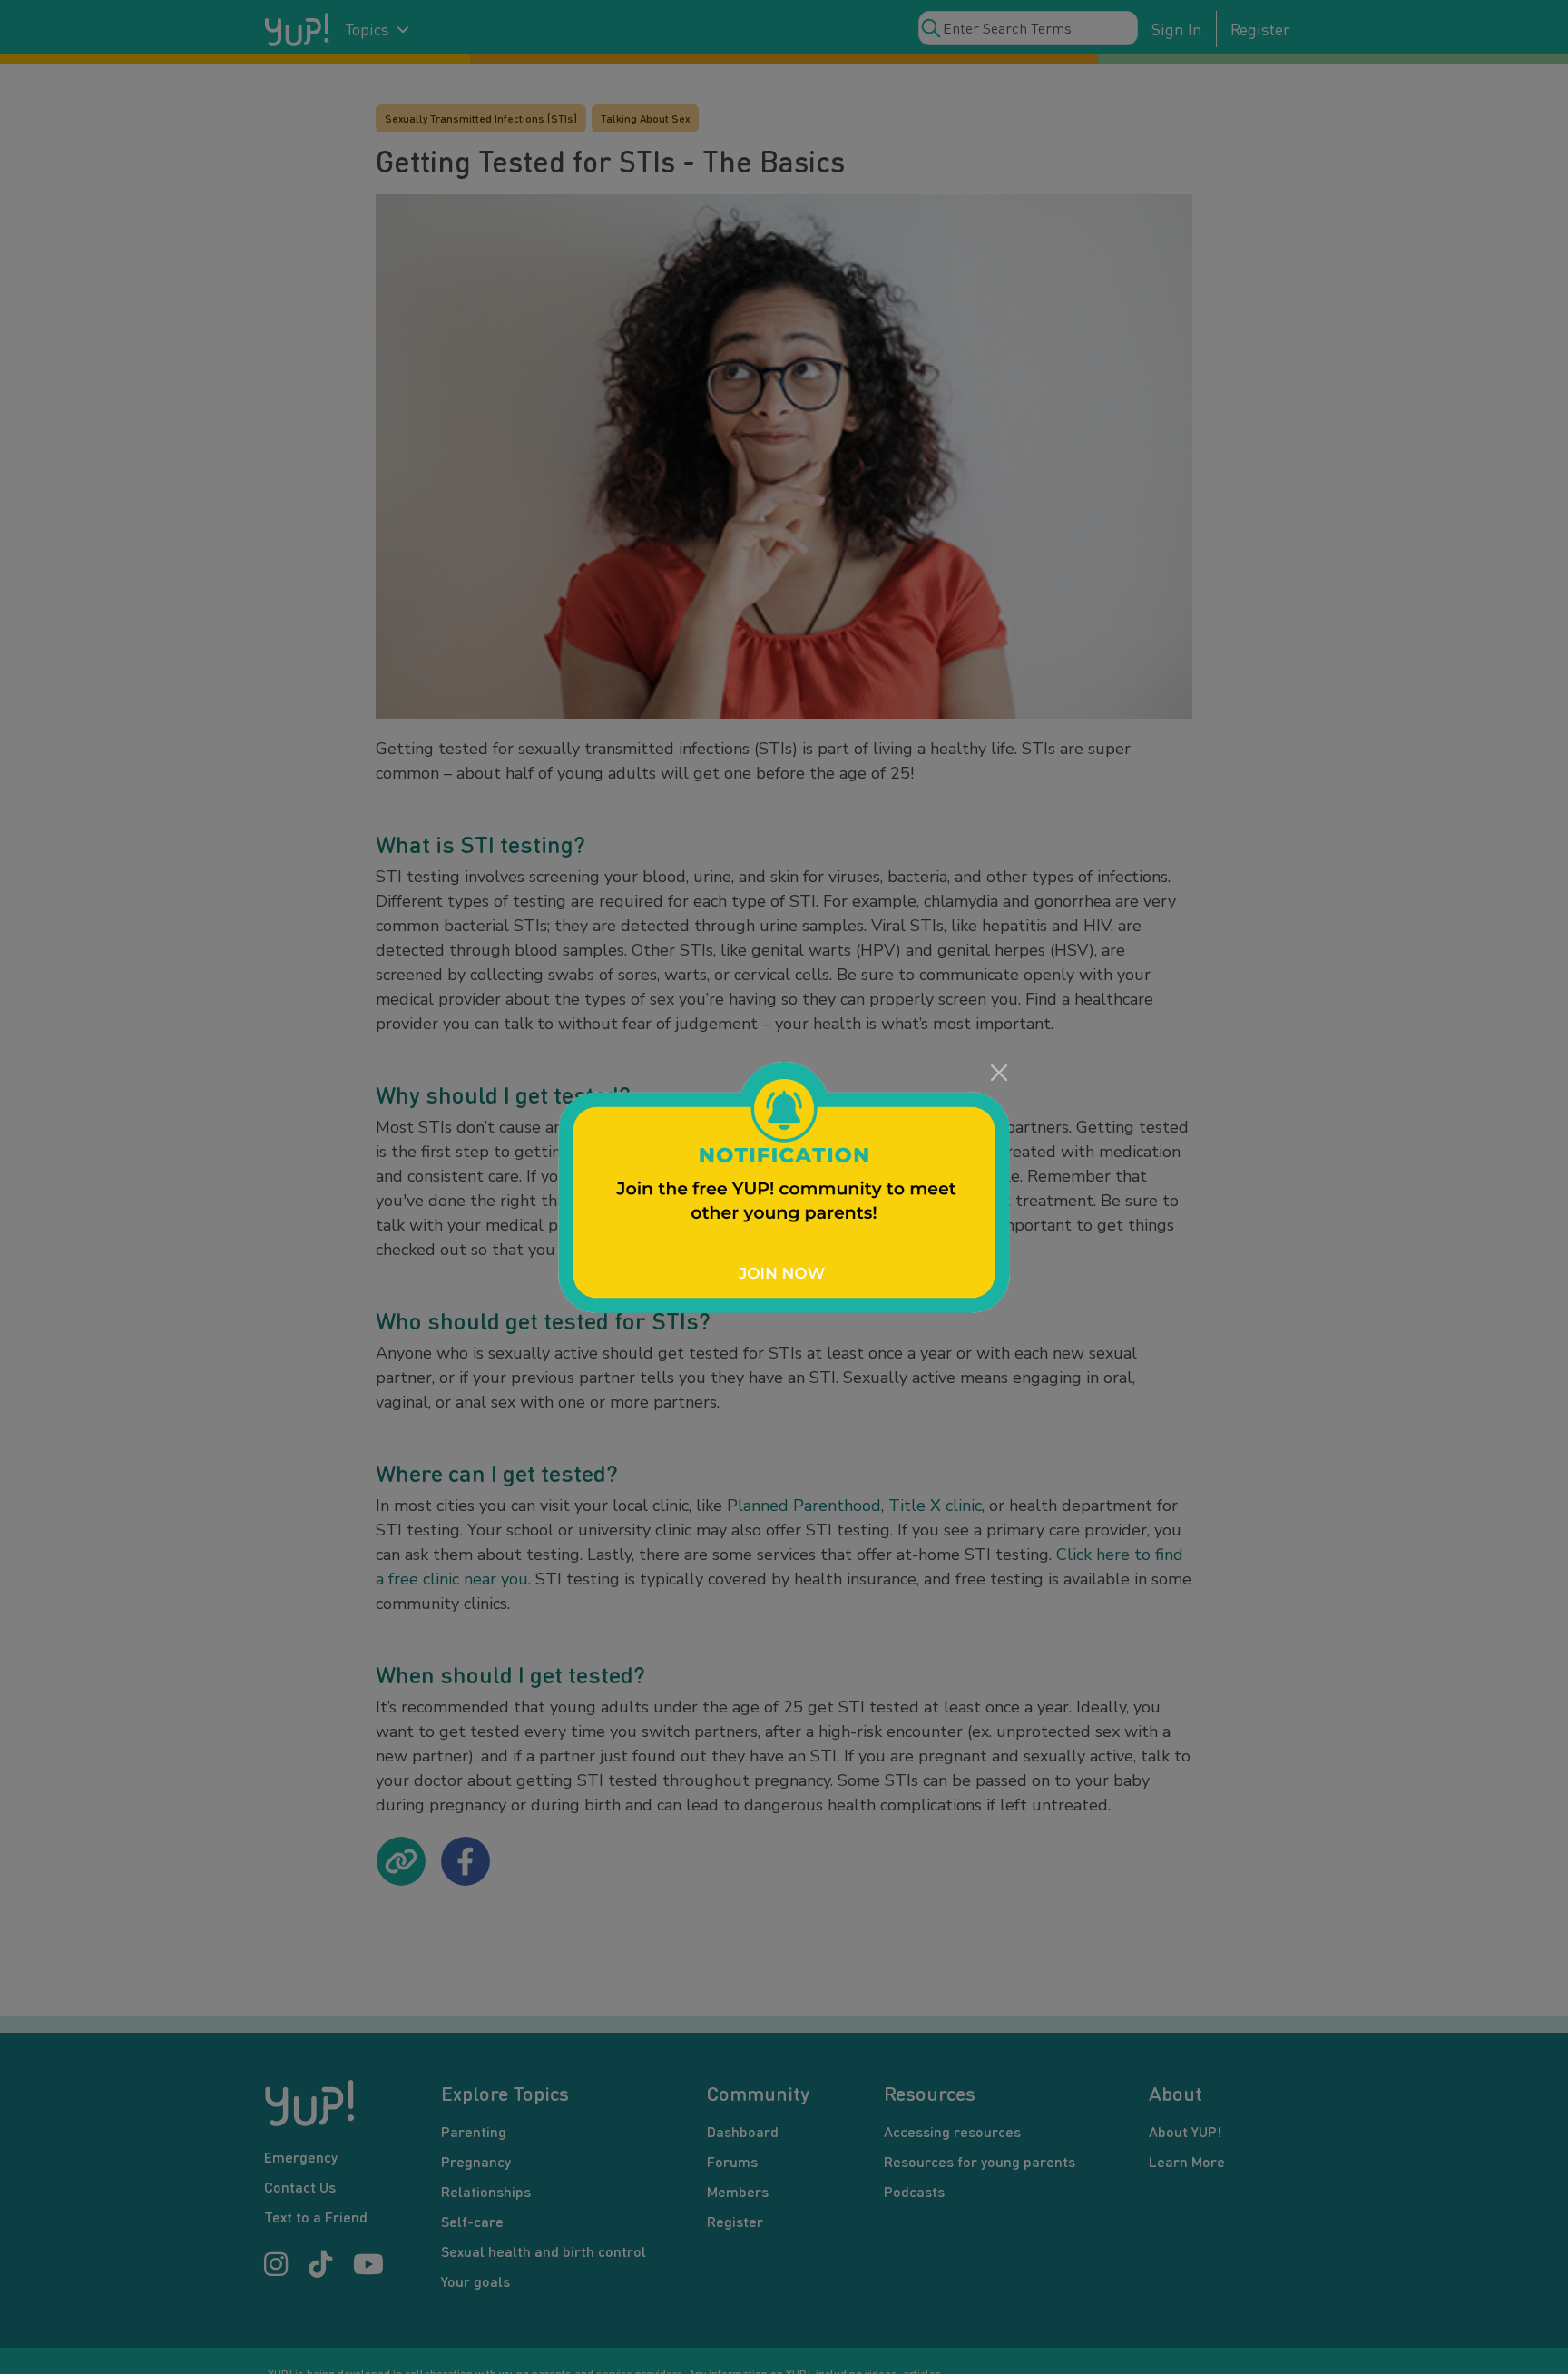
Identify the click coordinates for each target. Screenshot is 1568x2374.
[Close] (999, 1072)
